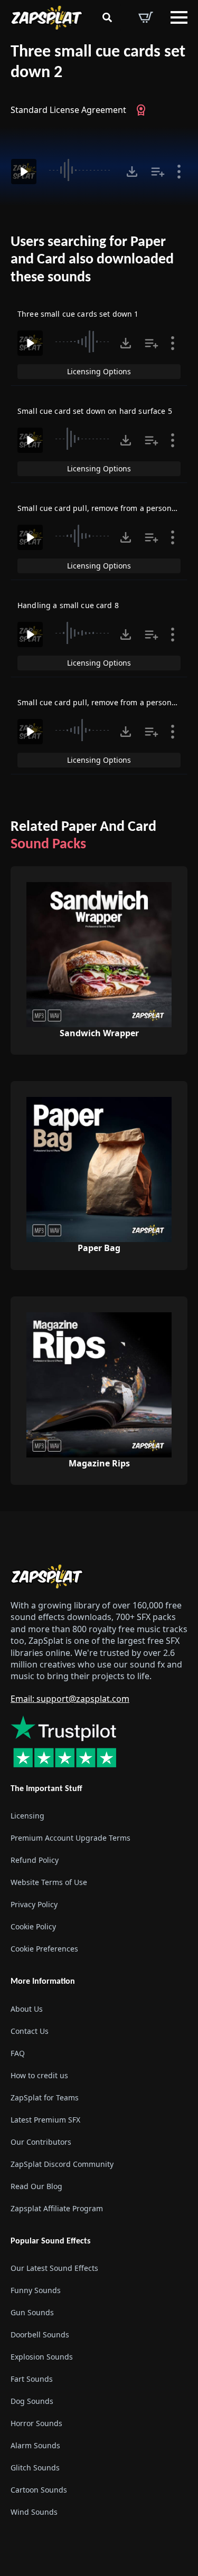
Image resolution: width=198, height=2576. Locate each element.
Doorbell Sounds (40, 2334)
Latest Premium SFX (45, 2120)
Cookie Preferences (44, 1949)
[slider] (81, 170)
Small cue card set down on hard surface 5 (95, 411)
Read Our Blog (36, 2186)
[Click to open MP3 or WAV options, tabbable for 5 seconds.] (132, 172)
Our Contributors (41, 2142)
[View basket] (146, 17)
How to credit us (39, 2075)
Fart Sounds (32, 2379)
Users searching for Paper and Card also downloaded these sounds (92, 260)
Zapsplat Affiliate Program (57, 2208)
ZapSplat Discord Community (62, 2164)
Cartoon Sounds (39, 2490)
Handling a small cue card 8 (68, 605)
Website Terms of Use (49, 1882)
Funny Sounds (36, 2290)
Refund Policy (35, 1860)
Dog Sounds (32, 2401)
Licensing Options (99, 371)
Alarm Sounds (35, 2445)
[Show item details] (179, 172)
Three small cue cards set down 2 (98, 63)
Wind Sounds (34, 2512)
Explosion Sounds (42, 2357)
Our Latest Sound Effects (54, 2268)
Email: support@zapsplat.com (70, 1699)
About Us (27, 2009)
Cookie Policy (33, 1926)
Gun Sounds (32, 2312)
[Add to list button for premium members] (158, 172)
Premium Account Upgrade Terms (70, 1838)
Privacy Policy (34, 1904)
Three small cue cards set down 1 (78, 314)
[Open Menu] (179, 17)
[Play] (24, 172)
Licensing (27, 1816)
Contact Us (30, 2031)
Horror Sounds (36, 2423)
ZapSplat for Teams (45, 2097)
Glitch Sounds (35, 2468)
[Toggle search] (107, 17)
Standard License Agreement (68, 110)
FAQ (18, 2053)
